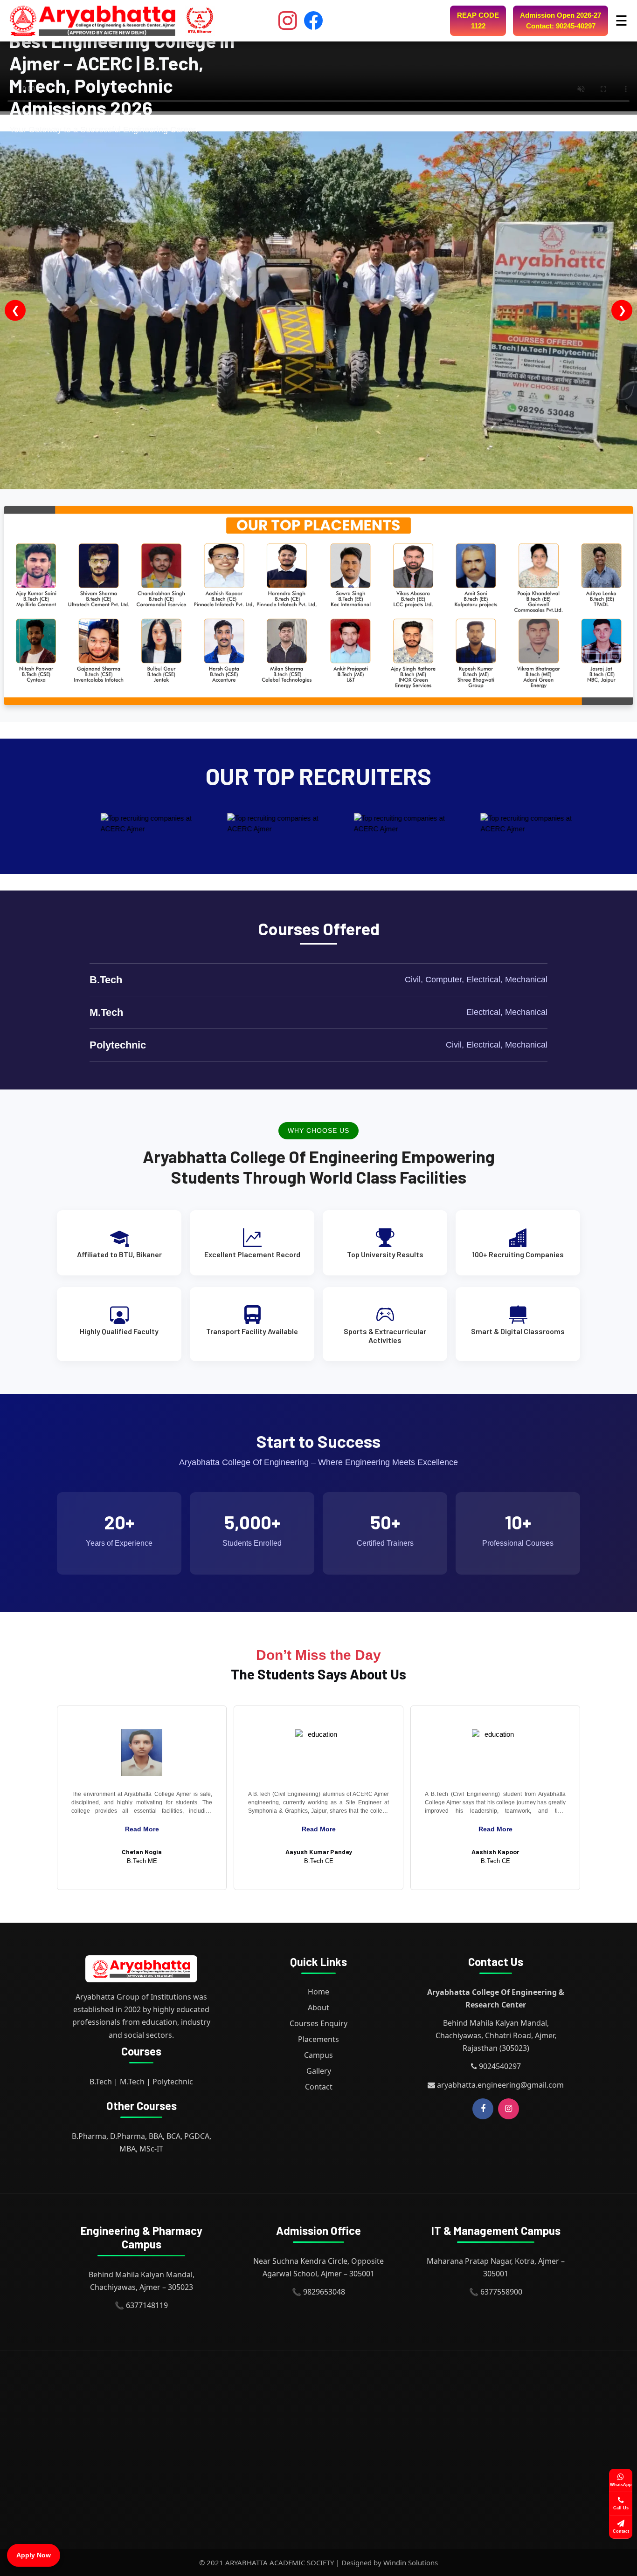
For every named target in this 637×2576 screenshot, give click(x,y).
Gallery (319, 2071)
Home (318, 1992)
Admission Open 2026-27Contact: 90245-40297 (561, 21)
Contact (319, 2087)
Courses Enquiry (318, 2023)
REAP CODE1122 (478, 21)
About (318, 2007)
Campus (318, 2055)
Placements (318, 2039)
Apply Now (34, 2555)
